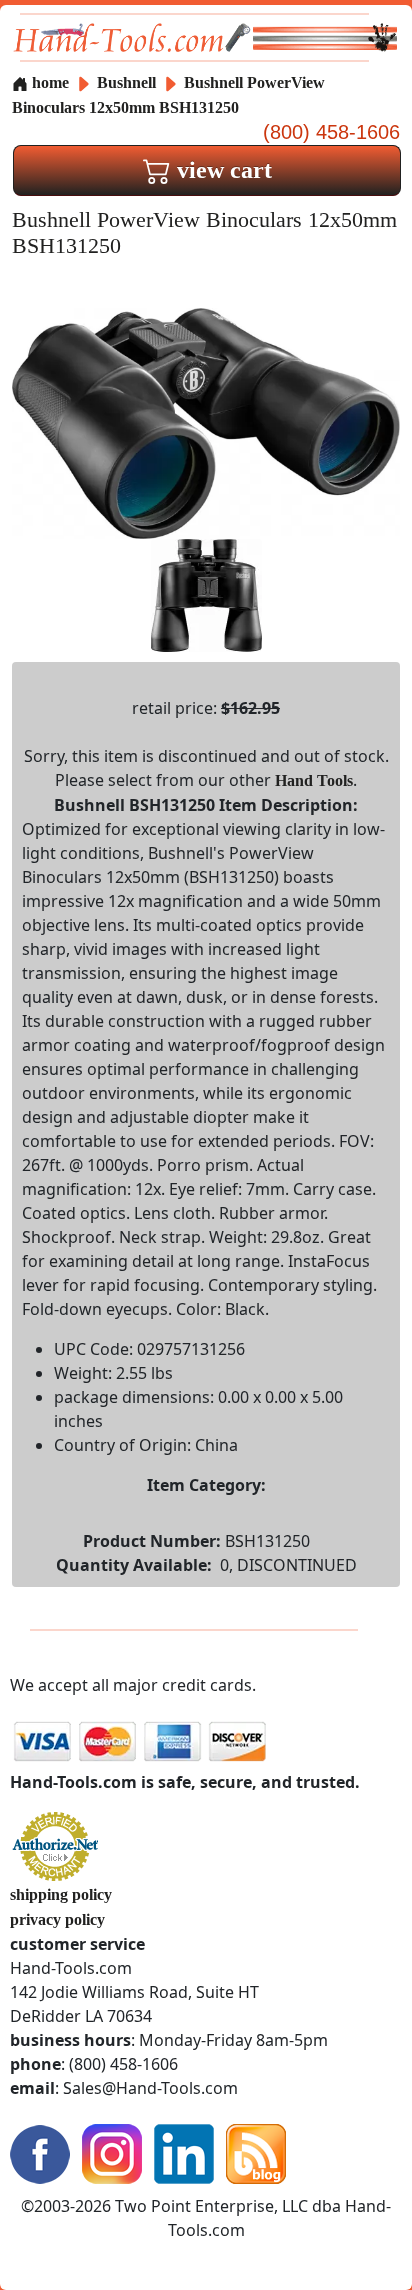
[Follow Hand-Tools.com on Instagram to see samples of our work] (112, 2151)
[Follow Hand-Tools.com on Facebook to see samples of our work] (40, 2151)
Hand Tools (314, 780)
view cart (221, 170)
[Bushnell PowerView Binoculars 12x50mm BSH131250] (206, 421)
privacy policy (57, 1919)
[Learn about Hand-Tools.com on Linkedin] (184, 2151)
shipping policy (61, 1894)
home (48, 82)
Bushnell (128, 82)
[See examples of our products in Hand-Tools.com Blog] (256, 2151)
